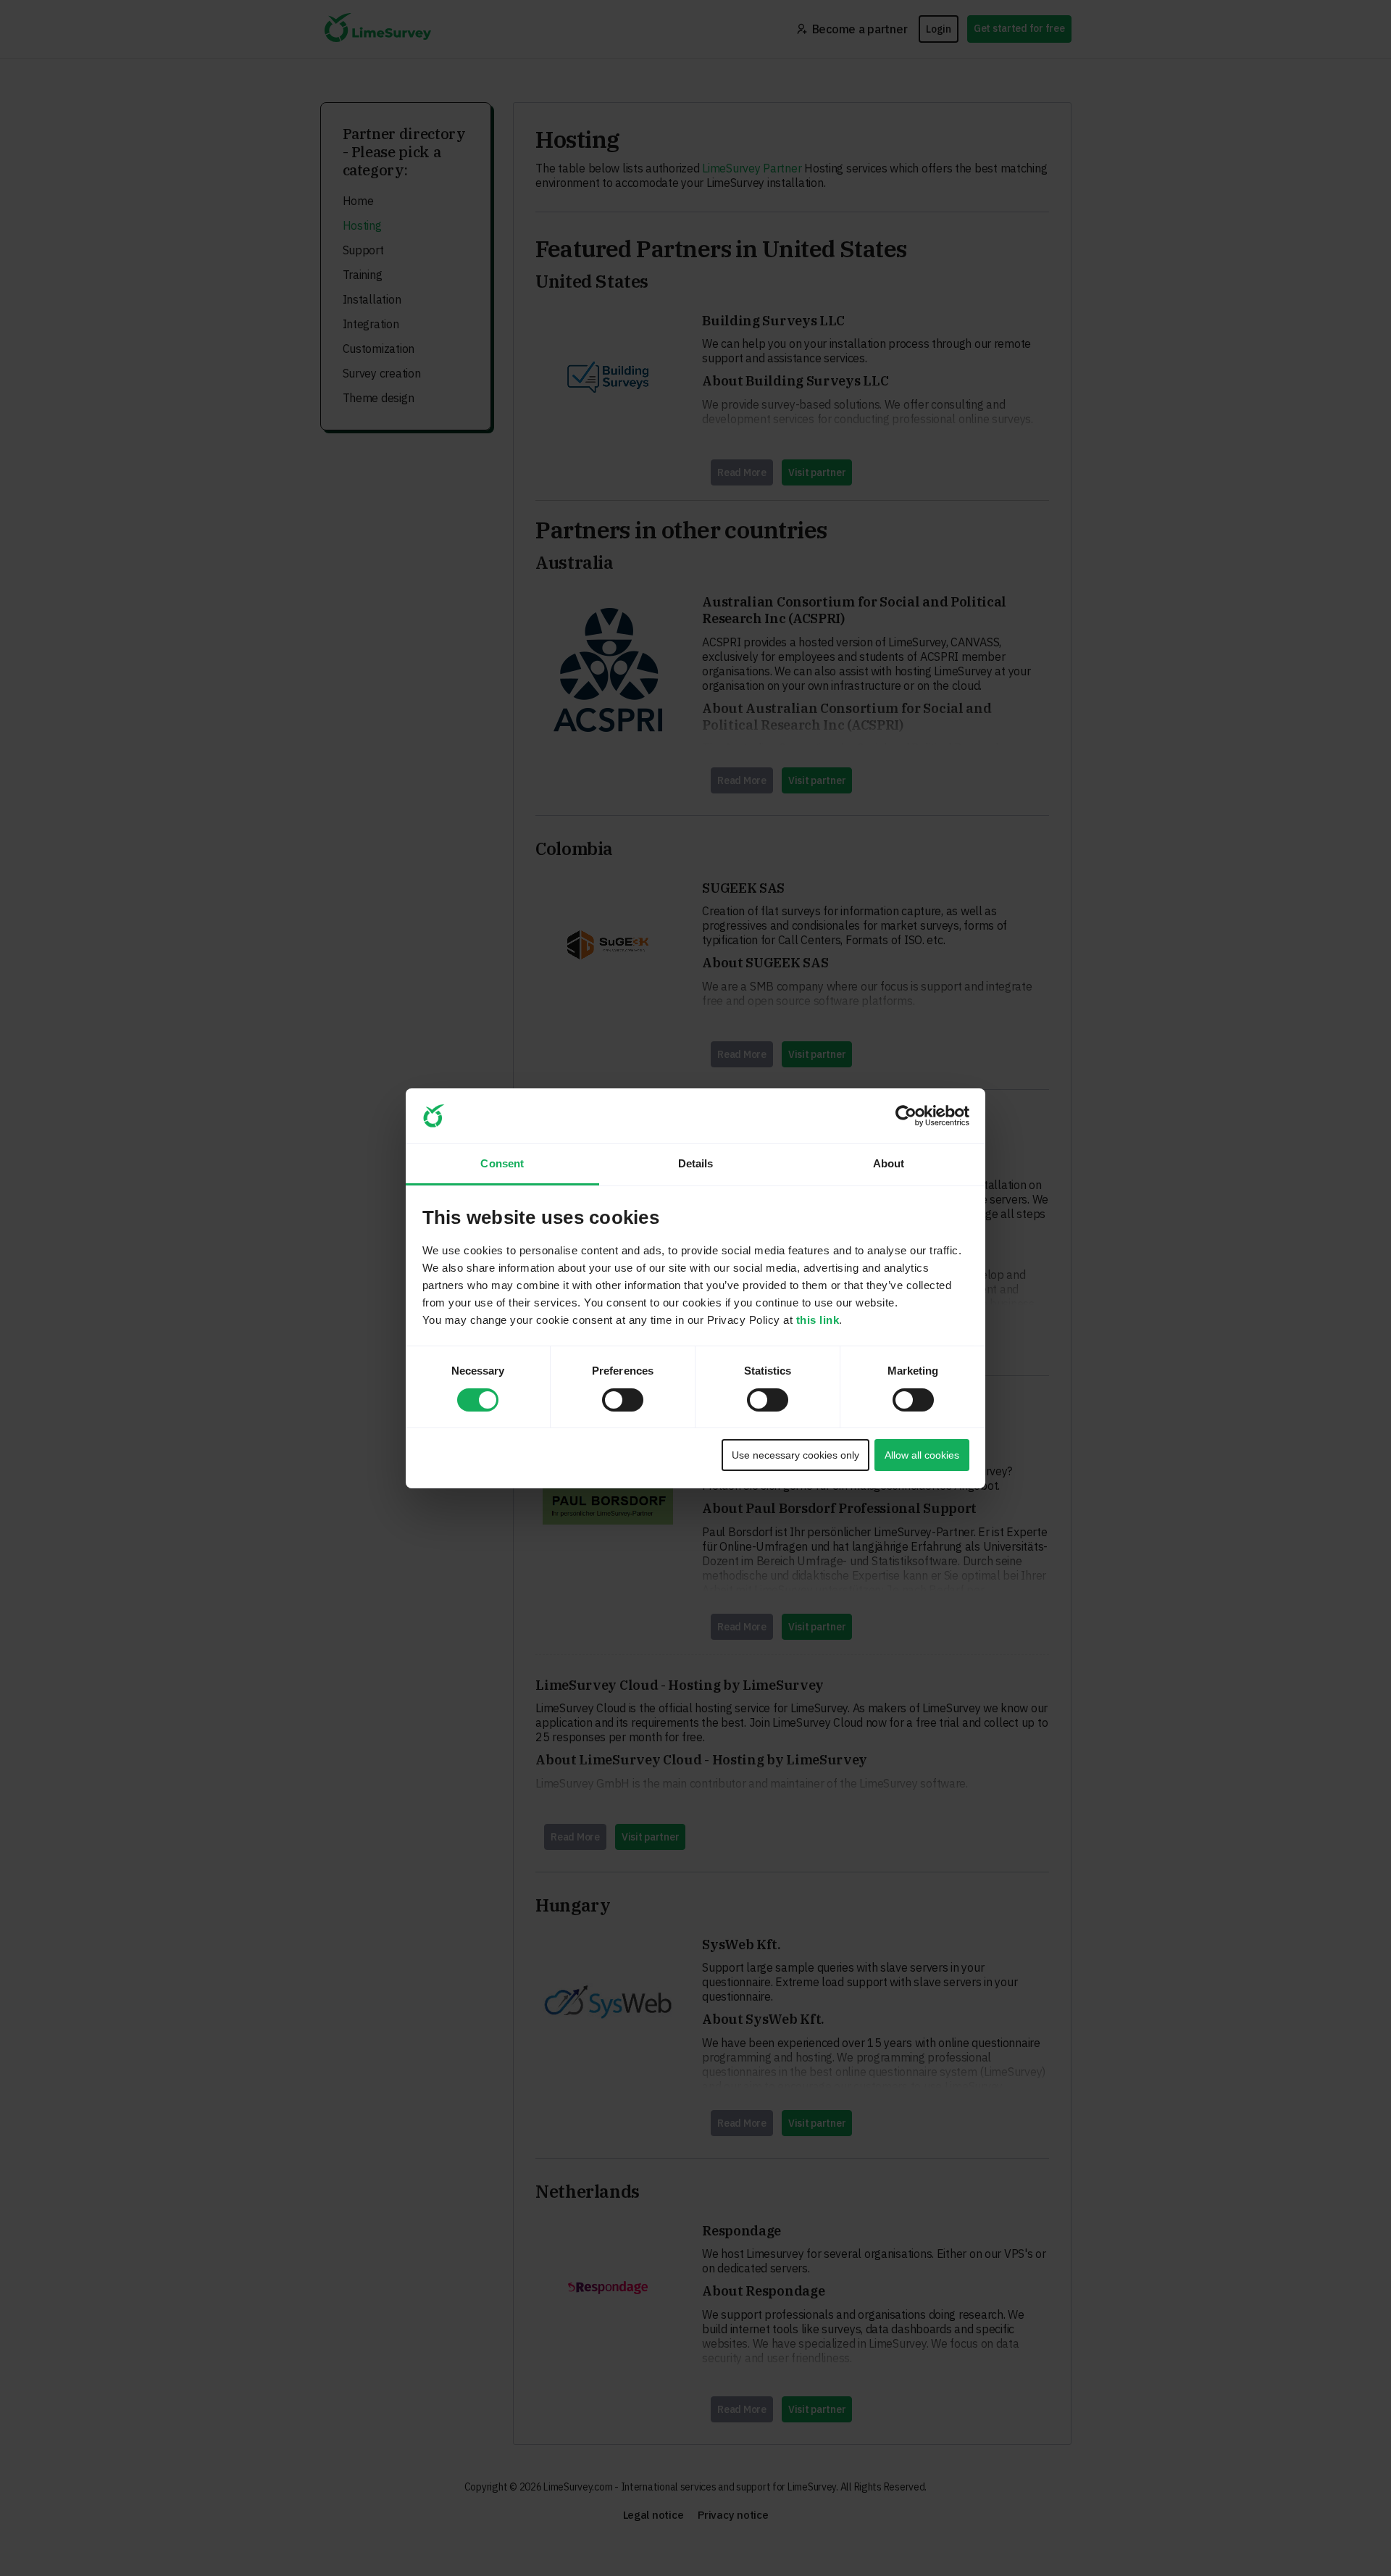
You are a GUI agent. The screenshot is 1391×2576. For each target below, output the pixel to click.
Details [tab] (696, 1163)
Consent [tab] (502, 1163)
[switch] (609, 1396)
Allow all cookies (922, 1455)
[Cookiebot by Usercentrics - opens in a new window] (906, 1116)
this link (818, 1320)
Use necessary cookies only (795, 1455)
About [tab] (889, 1163)
